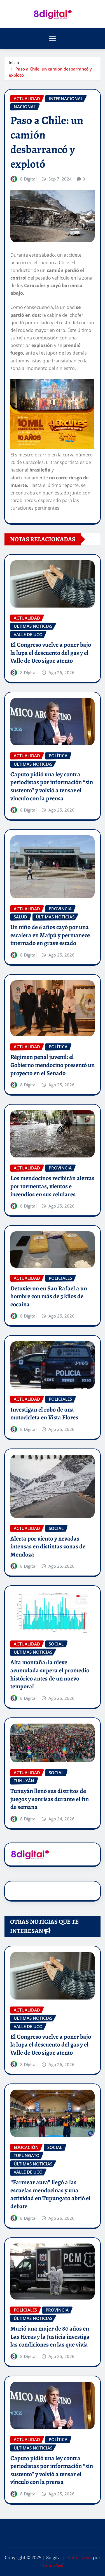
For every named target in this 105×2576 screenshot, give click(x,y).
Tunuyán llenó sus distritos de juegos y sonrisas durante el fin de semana (50, 1799)
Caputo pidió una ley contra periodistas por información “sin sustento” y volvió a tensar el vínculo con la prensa (52, 786)
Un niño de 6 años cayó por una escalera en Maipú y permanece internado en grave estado (50, 935)
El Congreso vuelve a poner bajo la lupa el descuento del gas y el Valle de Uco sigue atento (51, 653)
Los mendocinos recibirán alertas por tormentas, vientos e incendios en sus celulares (52, 1186)
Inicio (14, 62)
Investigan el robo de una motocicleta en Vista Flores (44, 1414)
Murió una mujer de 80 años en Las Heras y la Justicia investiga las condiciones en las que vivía (50, 2337)
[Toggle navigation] (53, 38)
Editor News (79, 2558)
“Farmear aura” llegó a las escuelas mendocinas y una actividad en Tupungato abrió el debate (50, 2194)
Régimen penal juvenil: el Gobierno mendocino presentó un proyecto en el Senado (53, 1065)
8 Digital (28, 179)
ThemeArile (53, 2566)
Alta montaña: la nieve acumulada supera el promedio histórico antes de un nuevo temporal (50, 1674)
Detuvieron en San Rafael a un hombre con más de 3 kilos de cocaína (49, 1296)
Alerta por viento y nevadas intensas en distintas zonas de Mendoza (48, 1547)
